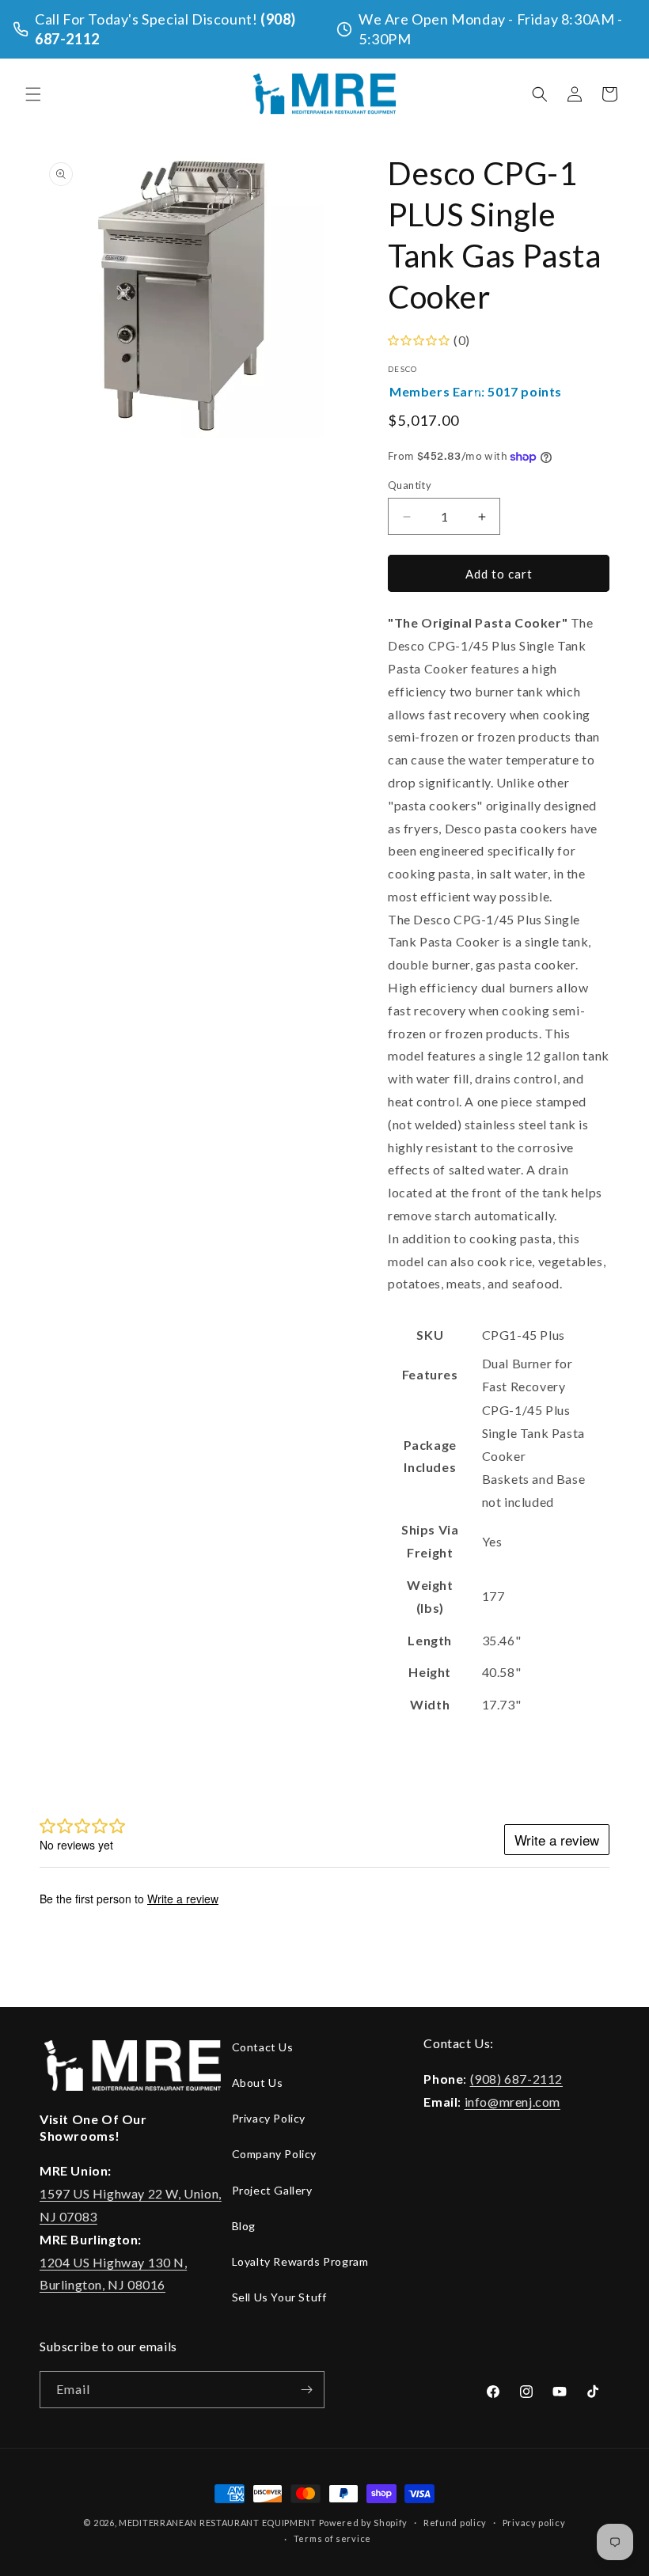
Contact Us (263, 2047)
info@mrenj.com (512, 2102)
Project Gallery (272, 2190)
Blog (244, 2226)
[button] (33, 94)
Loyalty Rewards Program (300, 2261)
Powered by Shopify (364, 2523)
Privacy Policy (269, 2118)
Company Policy (274, 2154)
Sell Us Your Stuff (279, 2297)
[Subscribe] (306, 2390)
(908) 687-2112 (516, 2079)
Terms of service (332, 2538)
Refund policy (455, 2523)
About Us (258, 2083)
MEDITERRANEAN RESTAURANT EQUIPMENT (218, 2523)
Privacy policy (534, 2523)
